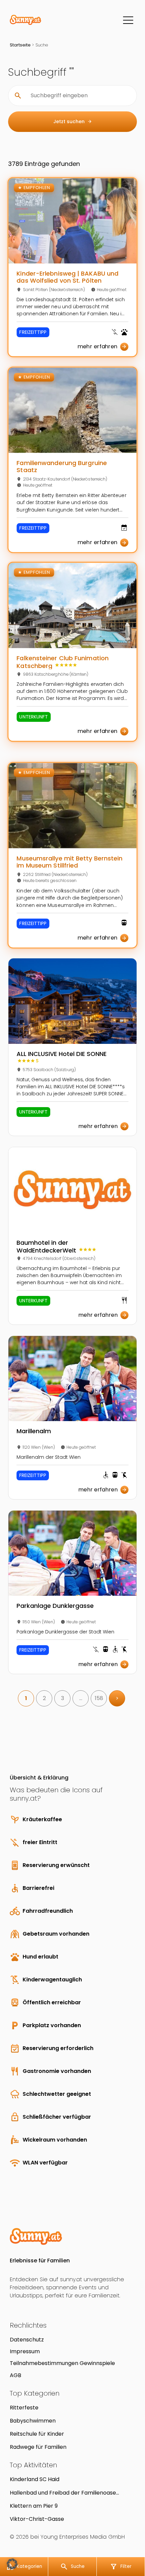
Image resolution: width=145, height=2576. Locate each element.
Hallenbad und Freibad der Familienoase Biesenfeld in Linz (63, 2493)
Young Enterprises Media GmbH (83, 2537)
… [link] (81, 1698)
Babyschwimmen (33, 2421)
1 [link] (26, 1698)
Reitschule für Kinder (37, 2434)
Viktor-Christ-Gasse (37, 2519)
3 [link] (63, 1698)
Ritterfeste (24, 2408)
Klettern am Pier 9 (34, 2506)
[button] (12, 2564)
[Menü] (128, 20)
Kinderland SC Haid (35, 2479)
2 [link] (44, 1698)
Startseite (20, 45)
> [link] (117, 1698)
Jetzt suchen (73, 121)
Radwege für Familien (38, 2447)
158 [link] (99, 1698)
